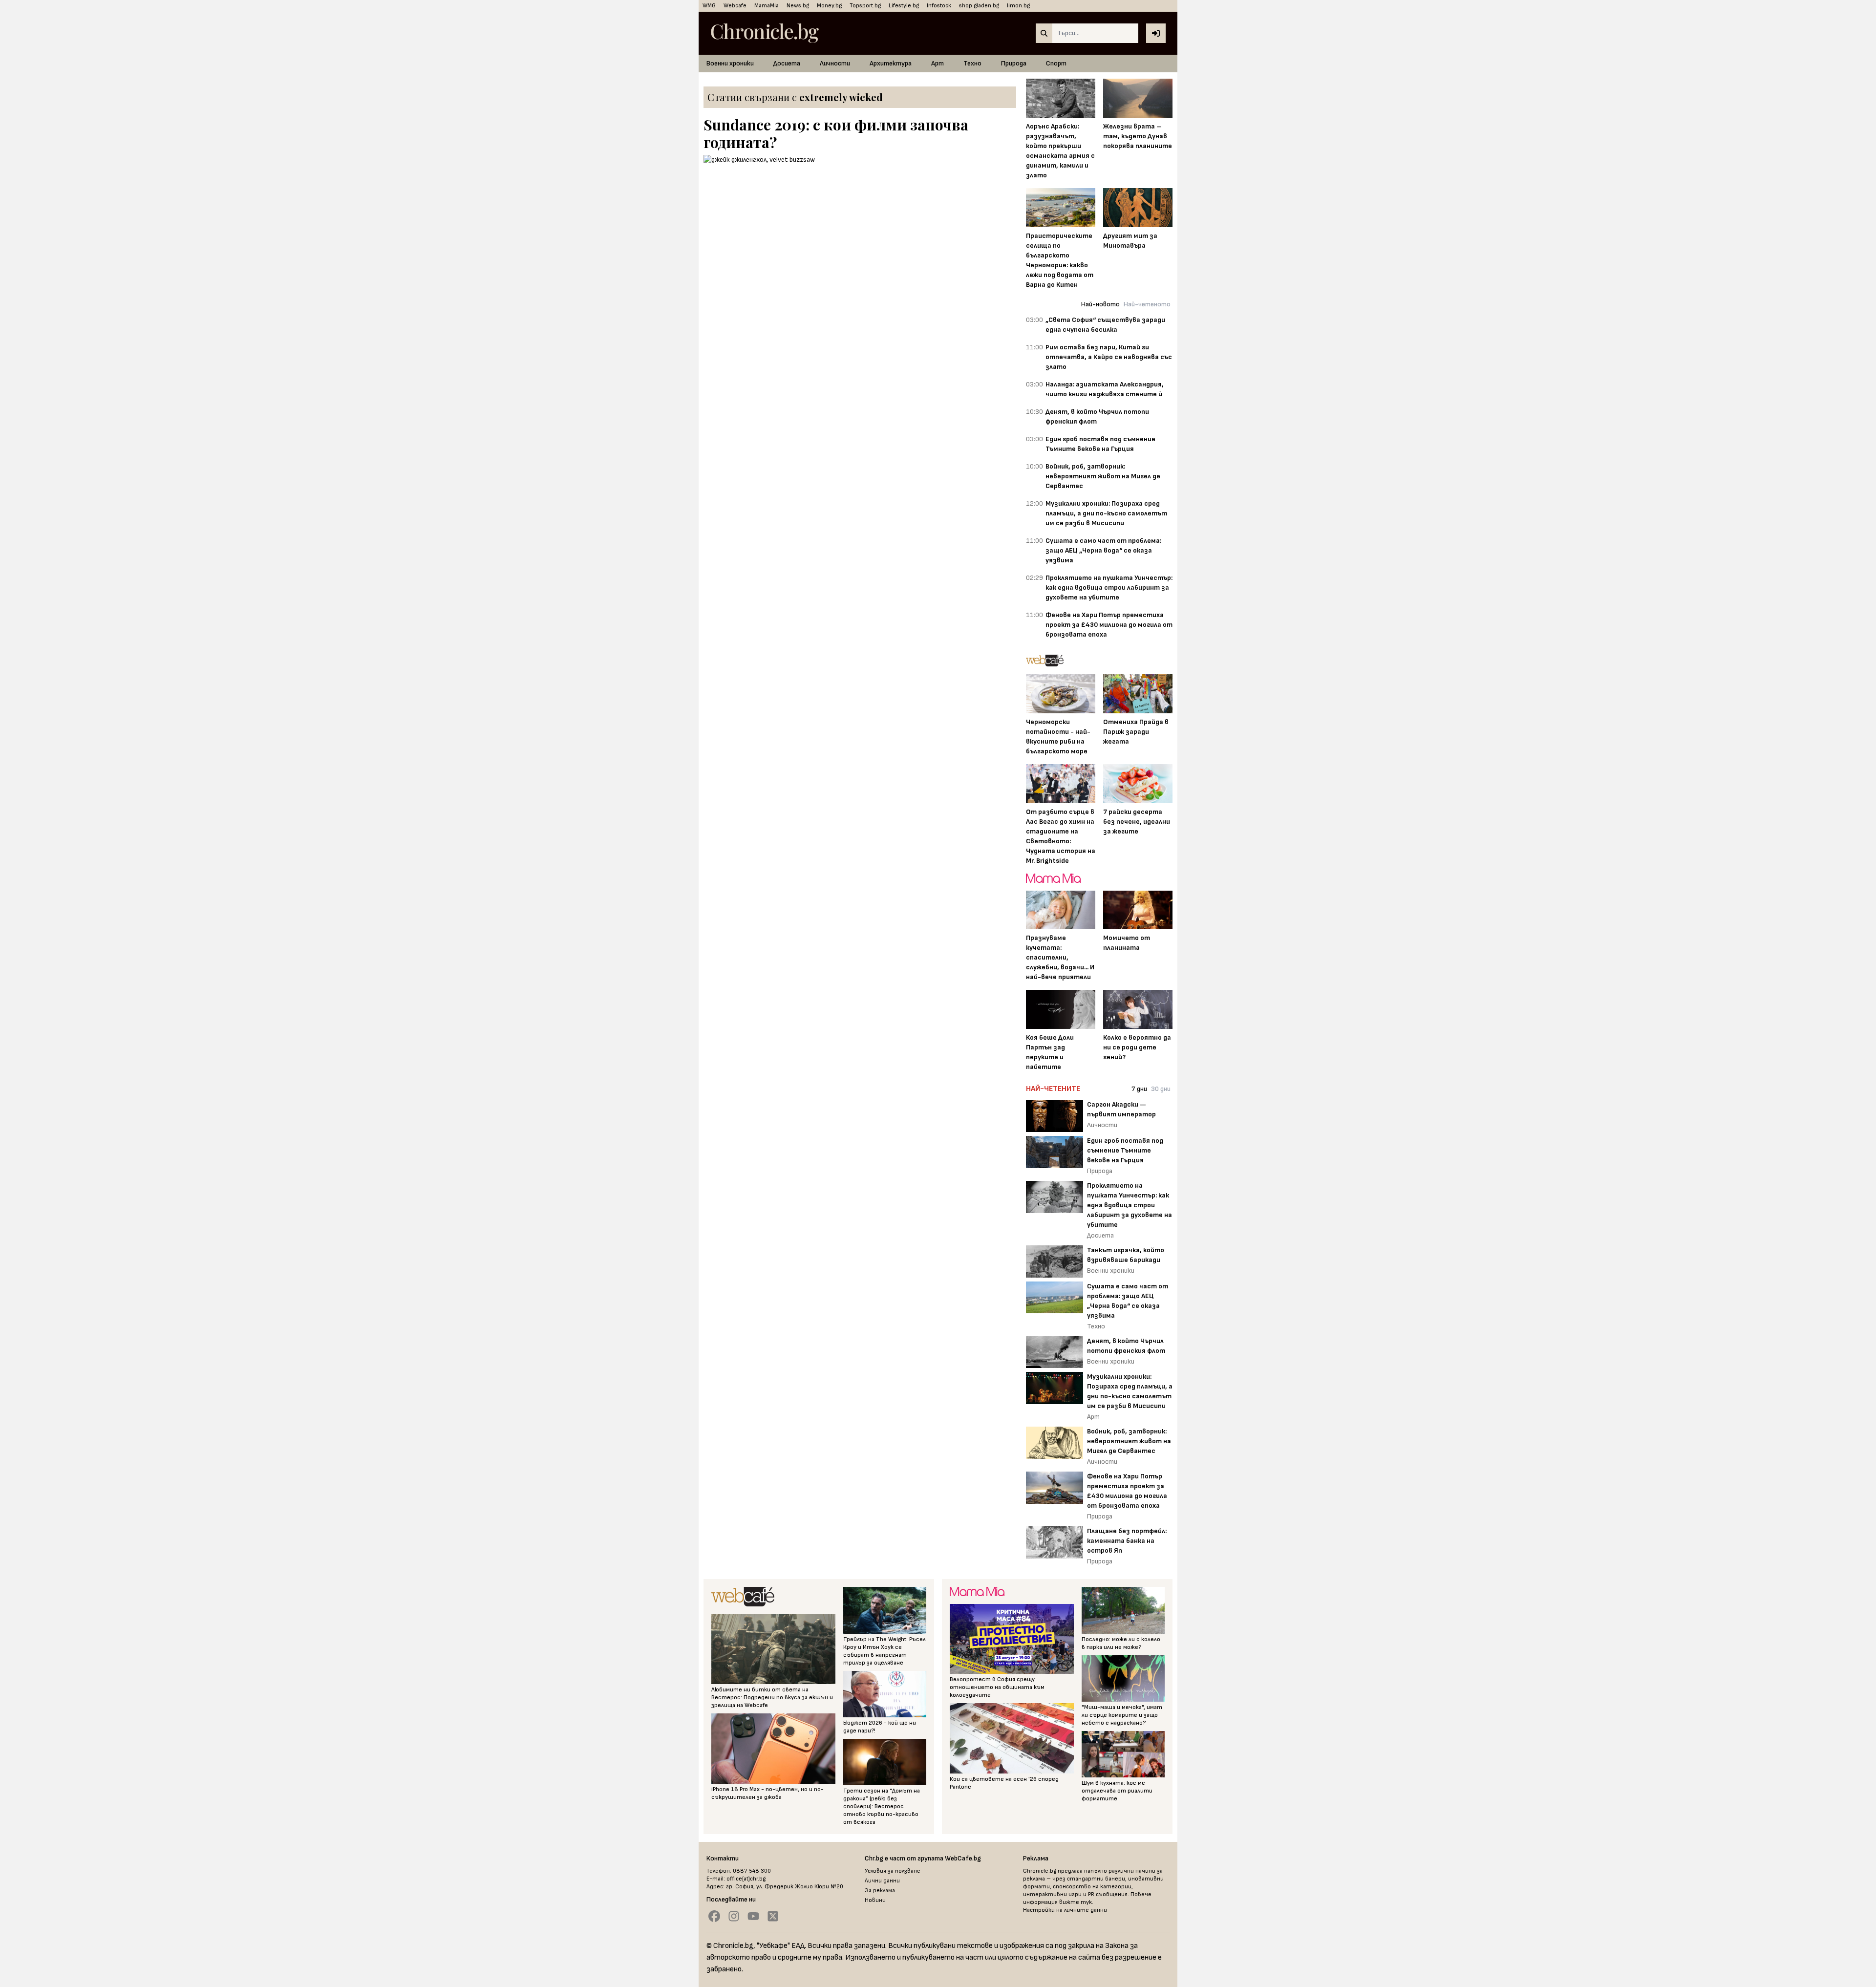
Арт (938, 63)
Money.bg (829, 6)
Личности (835, 63)
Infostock (939, 6)
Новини (875, 1900)
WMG (709, 6)
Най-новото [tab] (1100, 304)
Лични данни (882, 1881)
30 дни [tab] (1161, 1089)
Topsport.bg (865, 6)
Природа (1014, 63)
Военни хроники (730, 63)
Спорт (1056, 63)
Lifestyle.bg (904, 6)
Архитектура (891, 63)
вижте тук (1076, 1902)
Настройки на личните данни (1065, 1910)
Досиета (787, 63)
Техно (972, 63)
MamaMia (767, 6)
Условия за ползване (893, 1871)
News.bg (798, 6)
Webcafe (735, 6)
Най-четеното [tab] (1147, 304)
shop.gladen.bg (979, 6)
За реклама (880, 1891)
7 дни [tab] (1139, 1089)
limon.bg (1018, 6)
